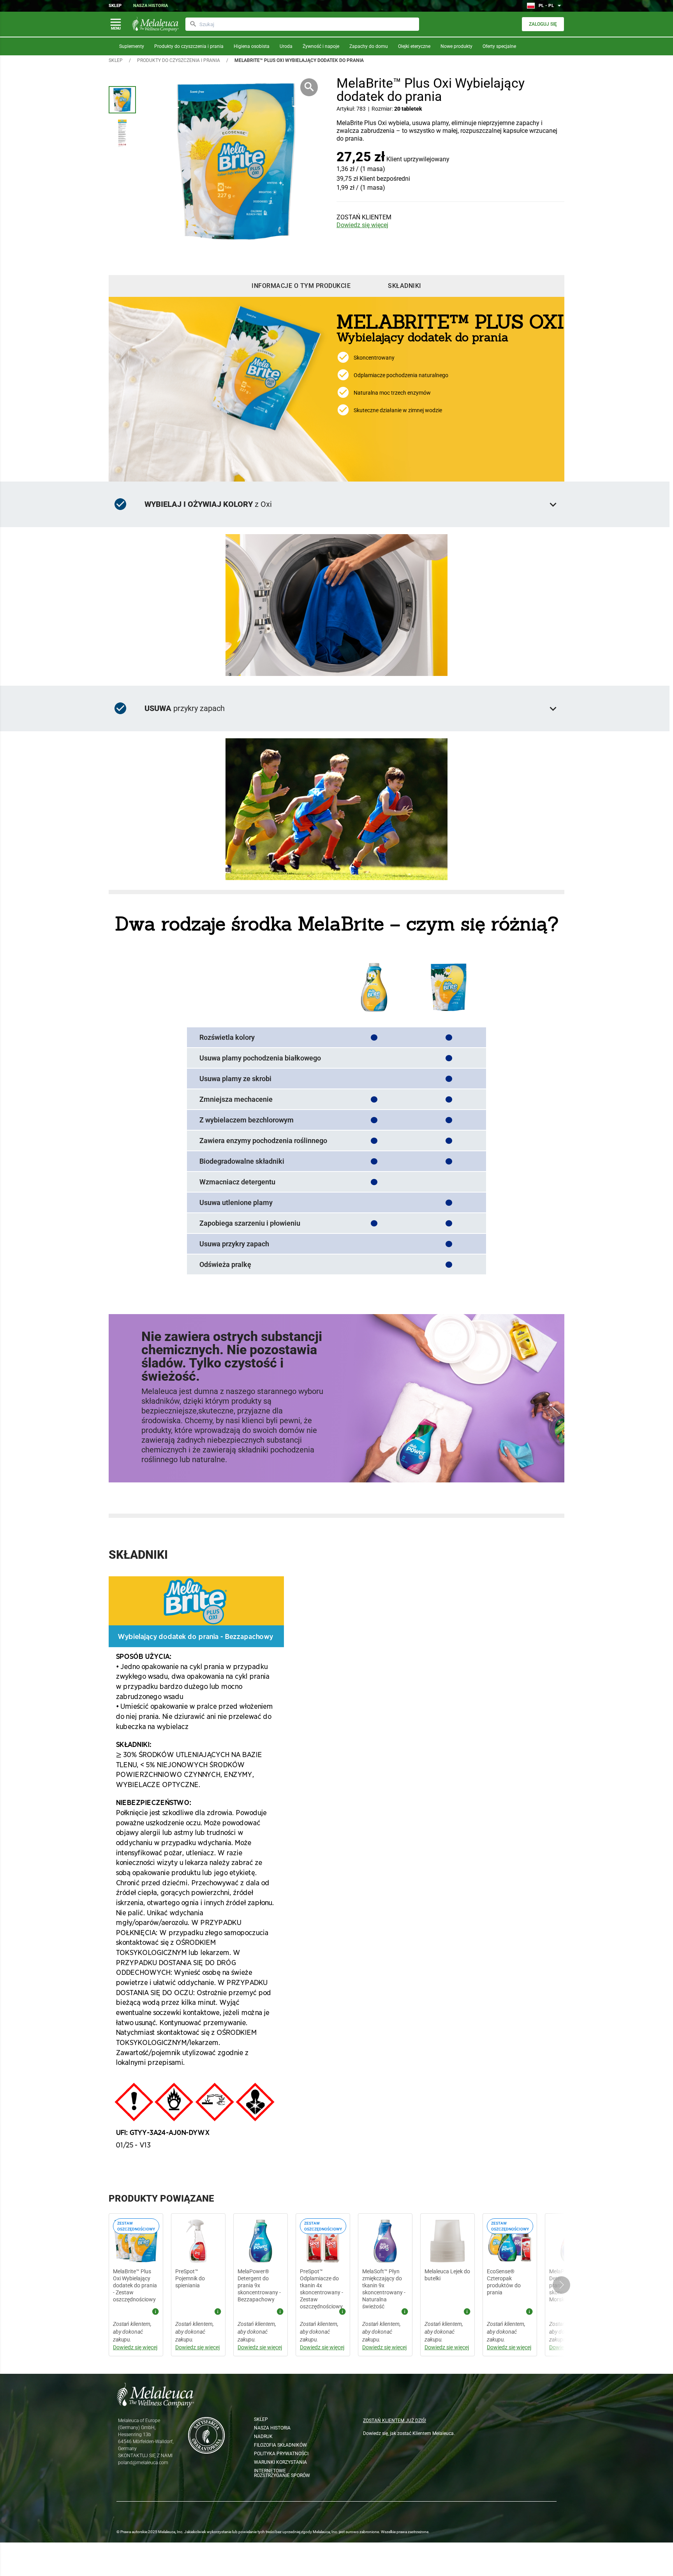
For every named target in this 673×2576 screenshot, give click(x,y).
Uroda (286, 46)
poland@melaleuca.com (143, 2463)
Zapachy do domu (369, 46)
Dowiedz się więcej (362, 225)
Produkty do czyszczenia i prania (189, 46)
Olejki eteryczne (414, 46)
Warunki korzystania (280, 2462)
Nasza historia (151, 6)
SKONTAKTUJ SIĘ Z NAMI (145, 2456)
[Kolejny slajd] (561, 2285)
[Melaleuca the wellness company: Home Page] (155, 24)
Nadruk (263, 2437)
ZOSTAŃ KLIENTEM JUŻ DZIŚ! (395, 2421)
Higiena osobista (252, 46)
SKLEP (116, 60)
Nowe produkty (456, 46)
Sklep (115, 6)
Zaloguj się (543, 24)
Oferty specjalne (499, 46)
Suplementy (132, 46)
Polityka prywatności (281, 2454)
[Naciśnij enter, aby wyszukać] (193, 24)
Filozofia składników (280, 2445)
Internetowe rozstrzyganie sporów (282, 2473)
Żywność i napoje (321, 46)
